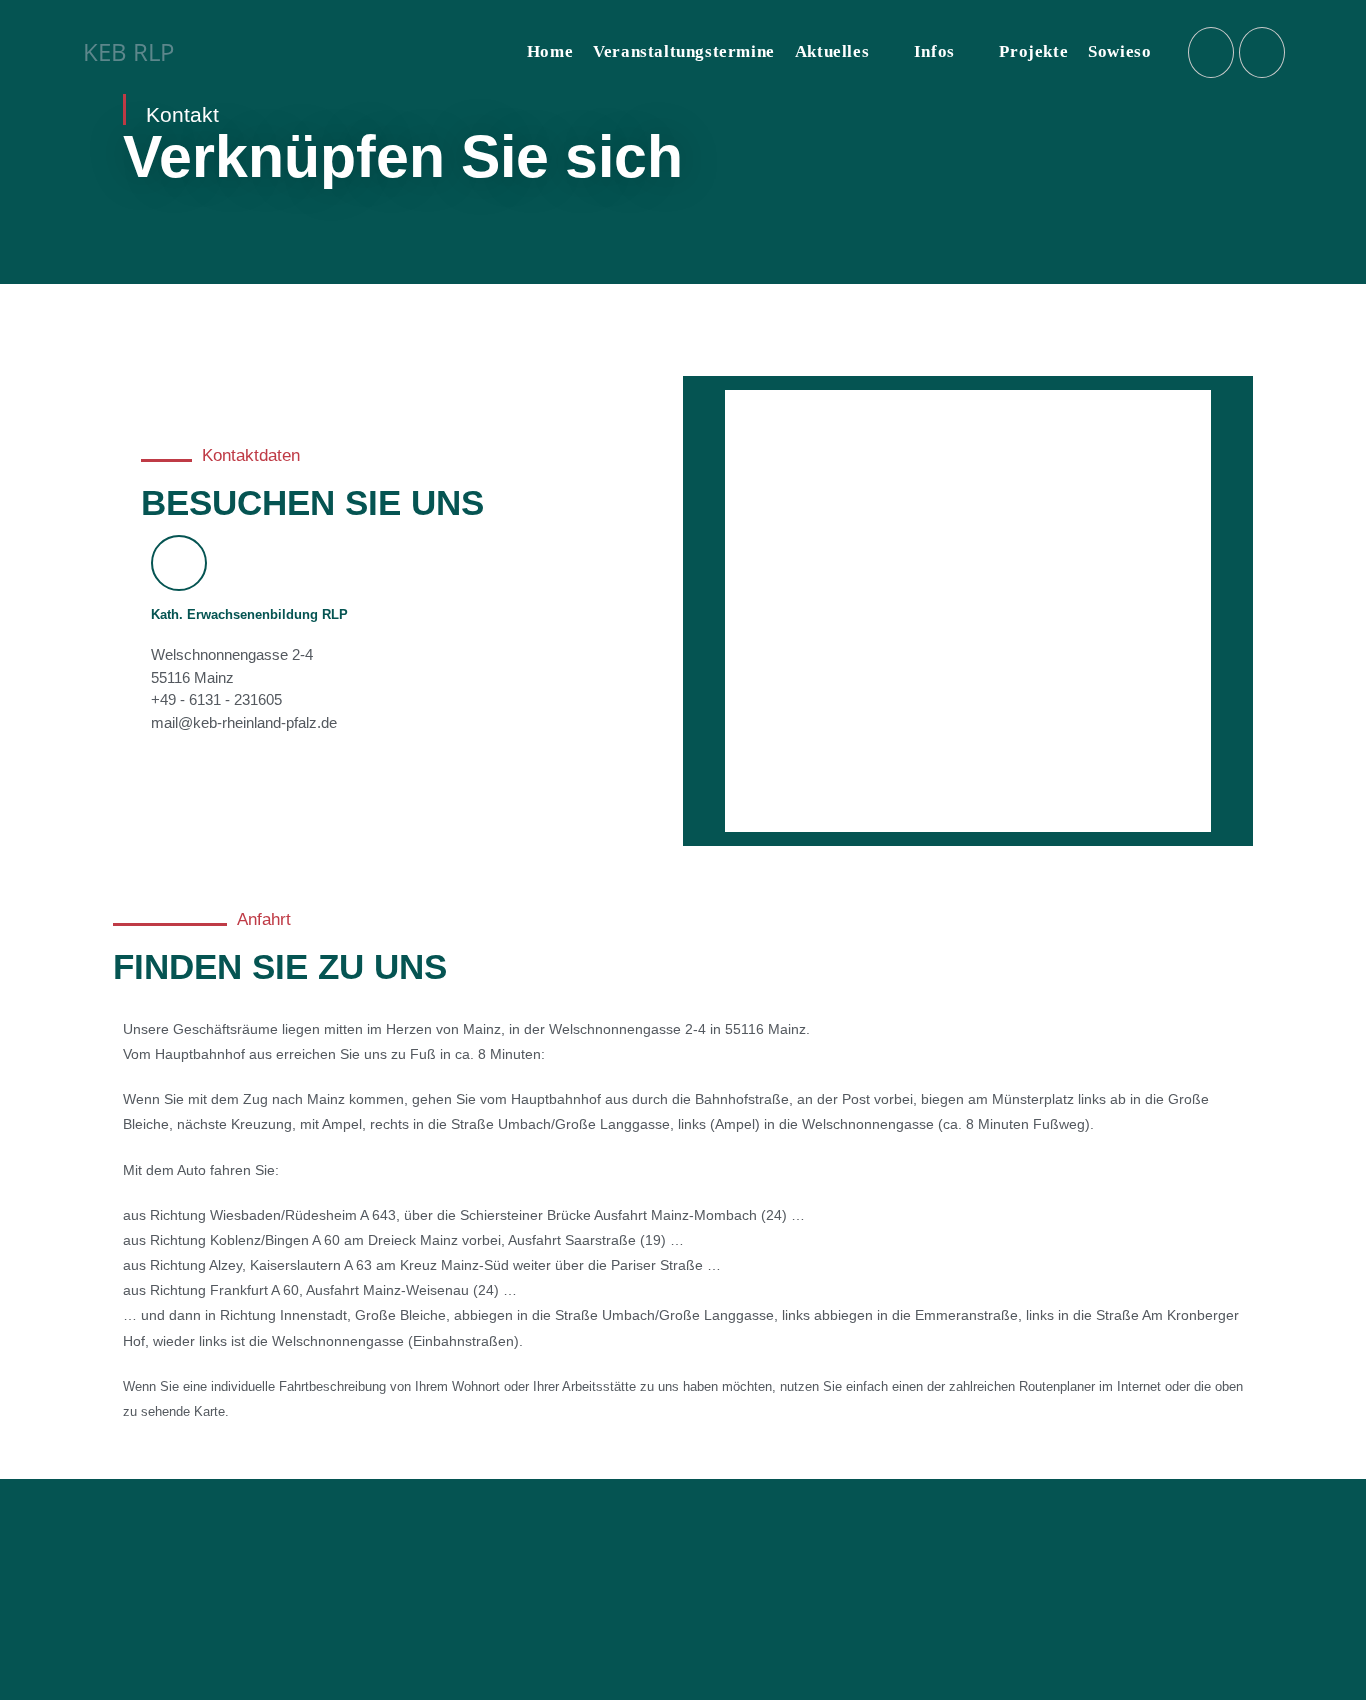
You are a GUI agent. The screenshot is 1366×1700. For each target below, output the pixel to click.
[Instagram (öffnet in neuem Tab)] (1211, 52)
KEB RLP (128, 51)
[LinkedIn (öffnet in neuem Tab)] (1262, 52)
